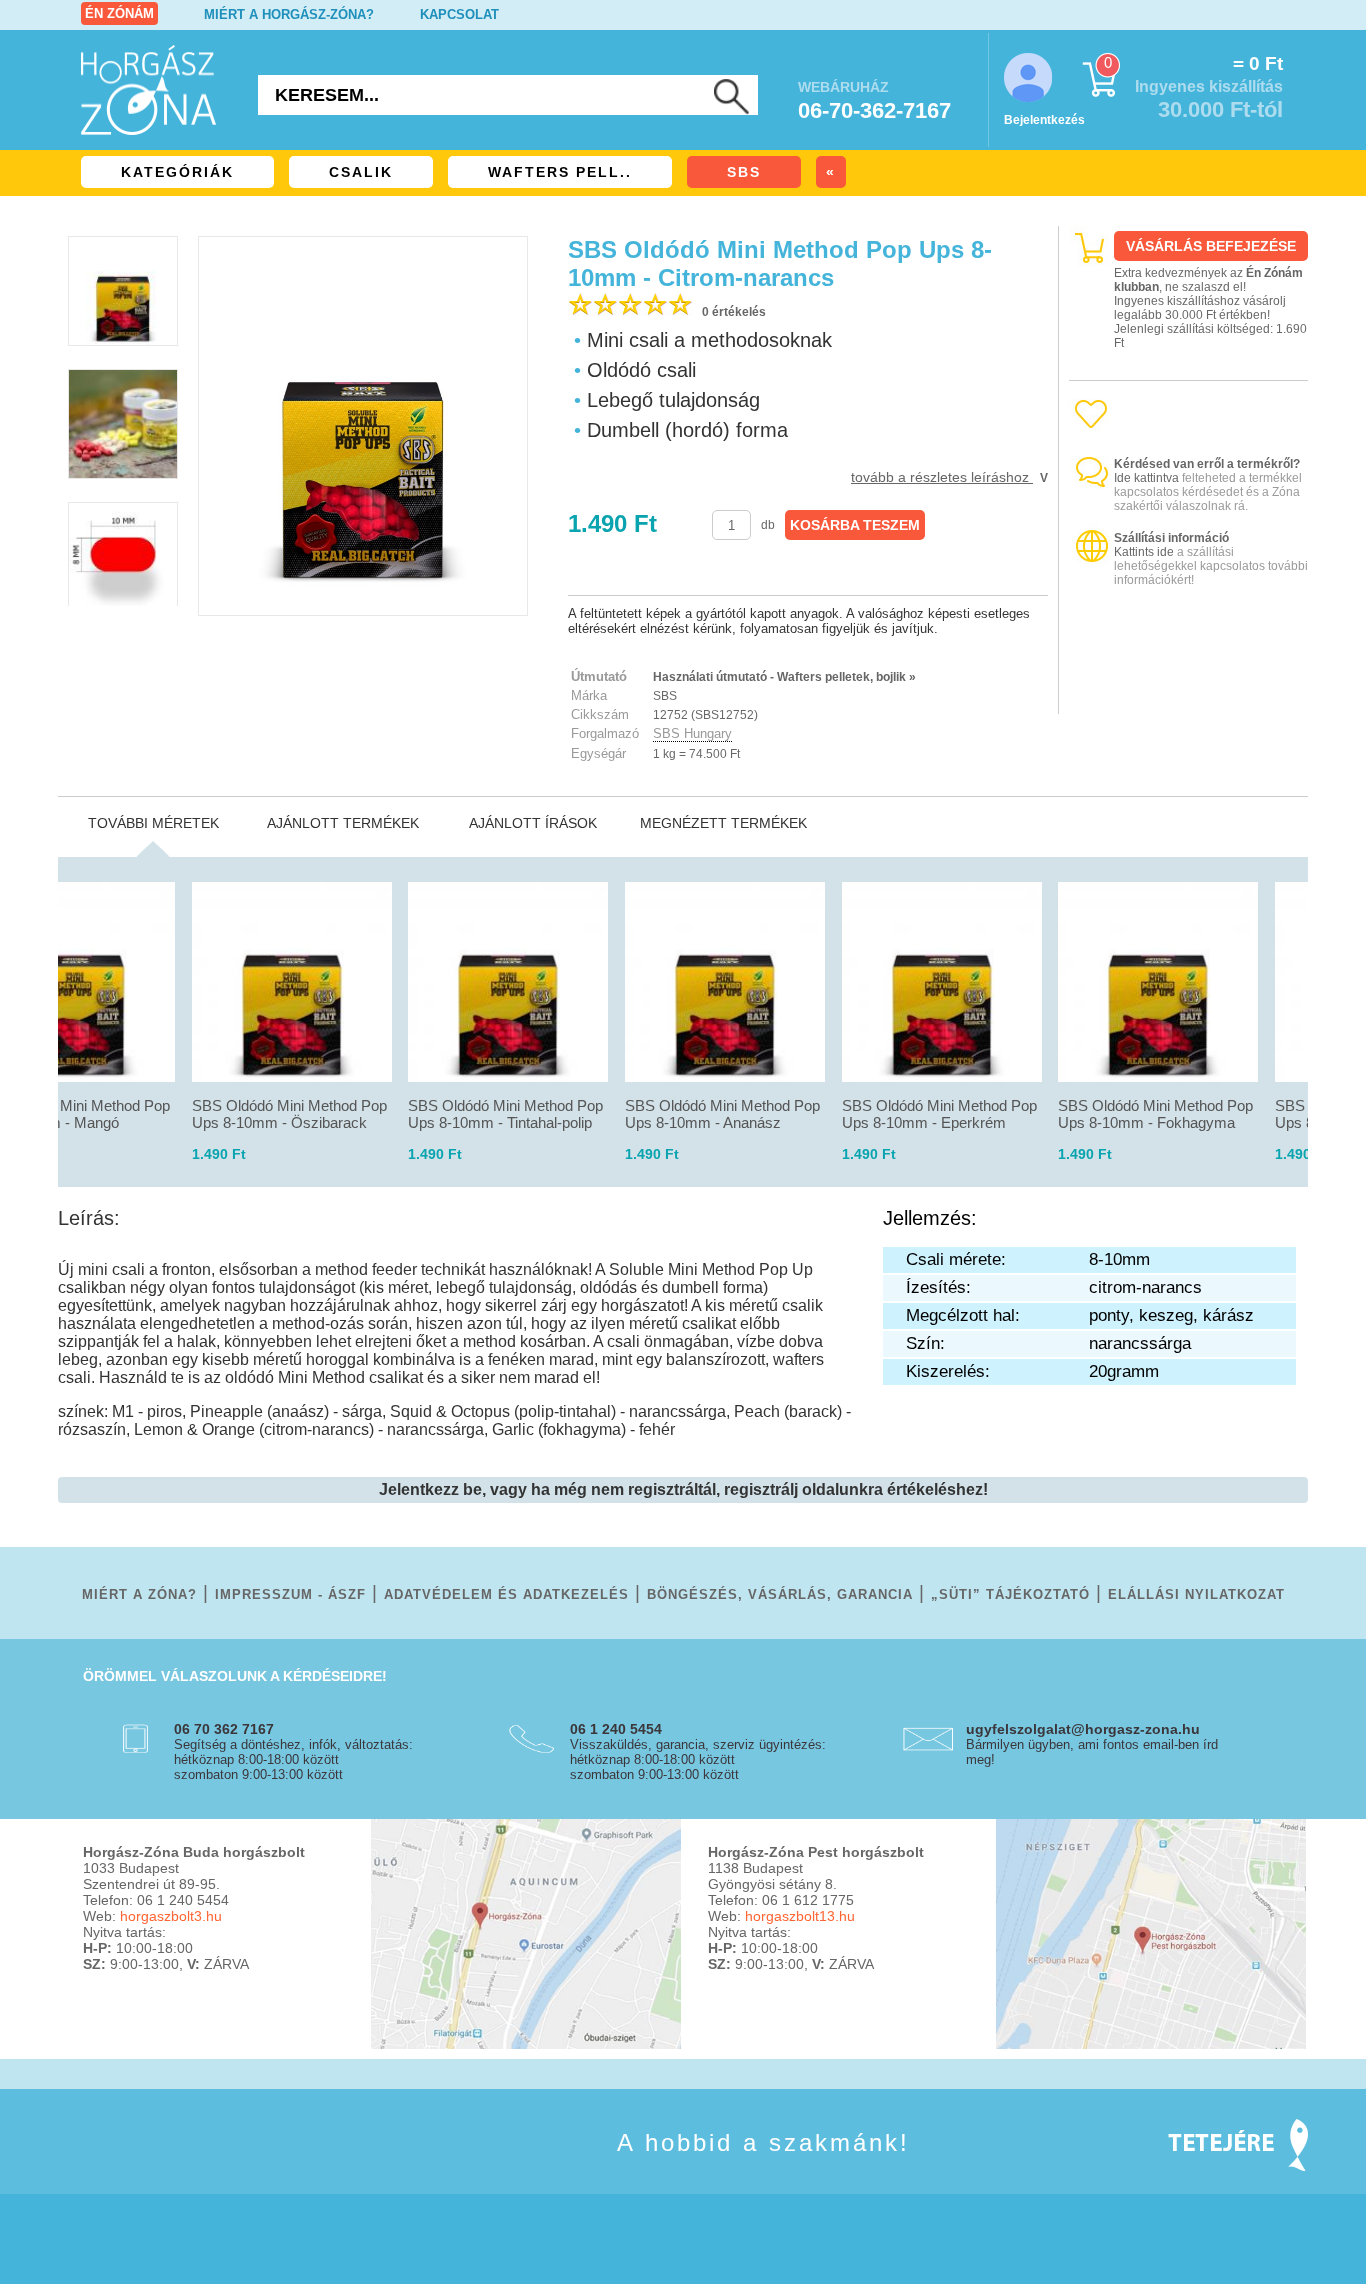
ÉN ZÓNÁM (119, 13)
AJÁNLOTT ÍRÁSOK (533, 823)
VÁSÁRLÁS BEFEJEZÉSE (1211, 246)
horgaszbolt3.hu (171, 1916)
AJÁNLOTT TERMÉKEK (343, 823)
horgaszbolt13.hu (800, 1916)
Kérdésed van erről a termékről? (1207, 464)
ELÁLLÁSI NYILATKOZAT (1196, 1594)
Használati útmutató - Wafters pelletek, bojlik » (784, 677)
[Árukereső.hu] (1189, 696)
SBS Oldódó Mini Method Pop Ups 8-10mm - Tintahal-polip (505, 1114)
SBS (744, 172)
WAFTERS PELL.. (560, 172)
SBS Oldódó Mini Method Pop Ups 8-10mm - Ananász (722, 1114)
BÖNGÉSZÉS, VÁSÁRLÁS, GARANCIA (780, 1594)
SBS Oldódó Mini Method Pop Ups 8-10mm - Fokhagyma (1155, 1114)
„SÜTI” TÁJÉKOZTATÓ (1010, 1594)
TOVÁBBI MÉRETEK (153, 823)
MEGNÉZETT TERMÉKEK (723, 823)
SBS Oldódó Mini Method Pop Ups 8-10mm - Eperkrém (939, 1114)
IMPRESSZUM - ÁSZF (290, 1594)
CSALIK (361, 172)
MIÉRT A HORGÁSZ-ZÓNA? (289, 14)
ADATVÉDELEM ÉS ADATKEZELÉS (506, 1594)
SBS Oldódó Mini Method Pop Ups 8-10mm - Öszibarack (289, 1114)
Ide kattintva (1146, 478)
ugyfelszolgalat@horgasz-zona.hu (1083, 1729)
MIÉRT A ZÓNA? (139, 1594)
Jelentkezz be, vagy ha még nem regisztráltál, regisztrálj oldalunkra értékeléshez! (683, 1489)
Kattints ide (1144, 552)
